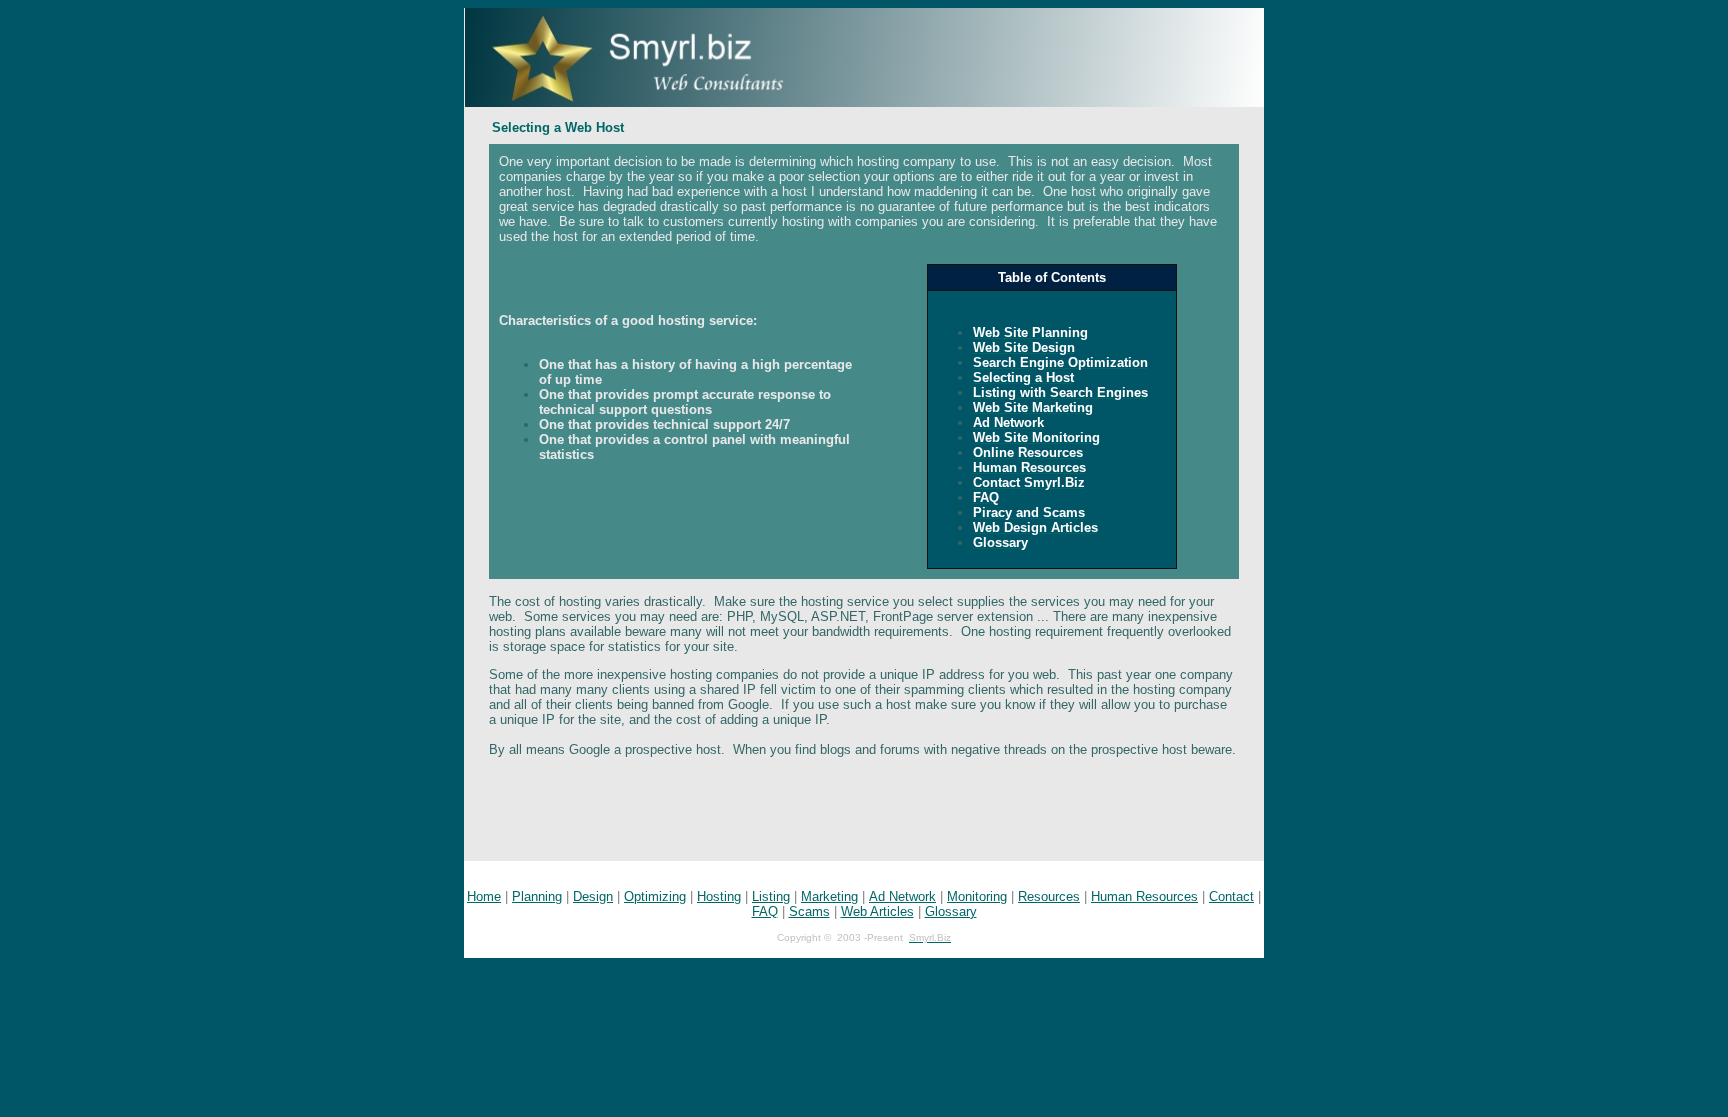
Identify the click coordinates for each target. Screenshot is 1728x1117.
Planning (537, 896)
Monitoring (977, 896)
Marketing (829, 896)
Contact (1231, 896)
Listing (771, 896)
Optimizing (655, 896)
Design (593, 896)
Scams (809, 911)
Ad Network (902, 896)
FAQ (765, 911)
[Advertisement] (864, 816)
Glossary (951, 911)
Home (484, 896)
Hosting (719, 896)
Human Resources (1144, 896)
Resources (1049, 896)
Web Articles (877, 911)
